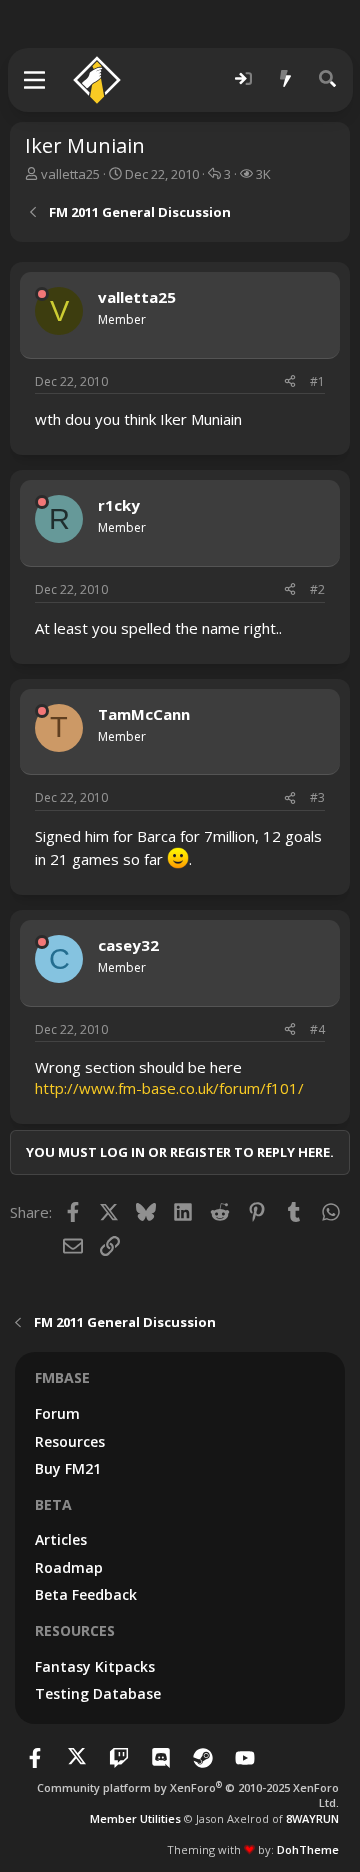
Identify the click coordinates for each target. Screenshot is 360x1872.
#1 (317, 381)
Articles (61, 1539)
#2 (317, 589)
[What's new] (286, 79)
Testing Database (98, 1693)
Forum (57, 1413)
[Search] (328, 79)
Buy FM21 (68, 1468)
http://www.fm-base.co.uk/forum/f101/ (169, 1088)
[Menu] (35, 80)
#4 (317, 1029)
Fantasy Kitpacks (95, 1666)
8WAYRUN (312, 1818)
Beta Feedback (86, 1594)
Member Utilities (135, 1818)
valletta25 (70, 174)
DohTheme (308, 1849)
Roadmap (69, 1567)
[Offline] (42, 294)
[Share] (290, 382)
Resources (70, 1441)
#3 (317, 797)
